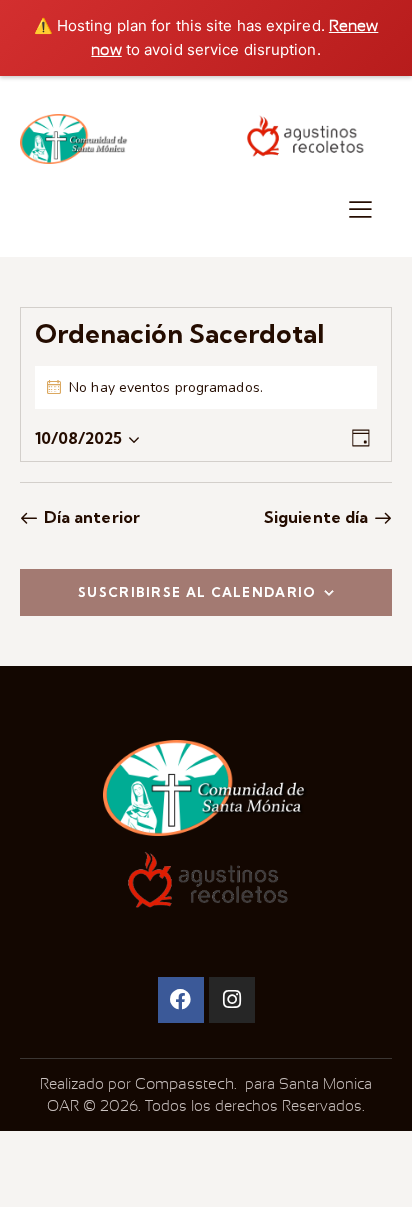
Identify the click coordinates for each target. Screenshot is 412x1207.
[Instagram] (232, 1000)
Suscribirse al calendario (197, 592)
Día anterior (92, 517)
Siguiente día (316, 517)
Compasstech (182, 1084)
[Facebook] (181, 1000)
